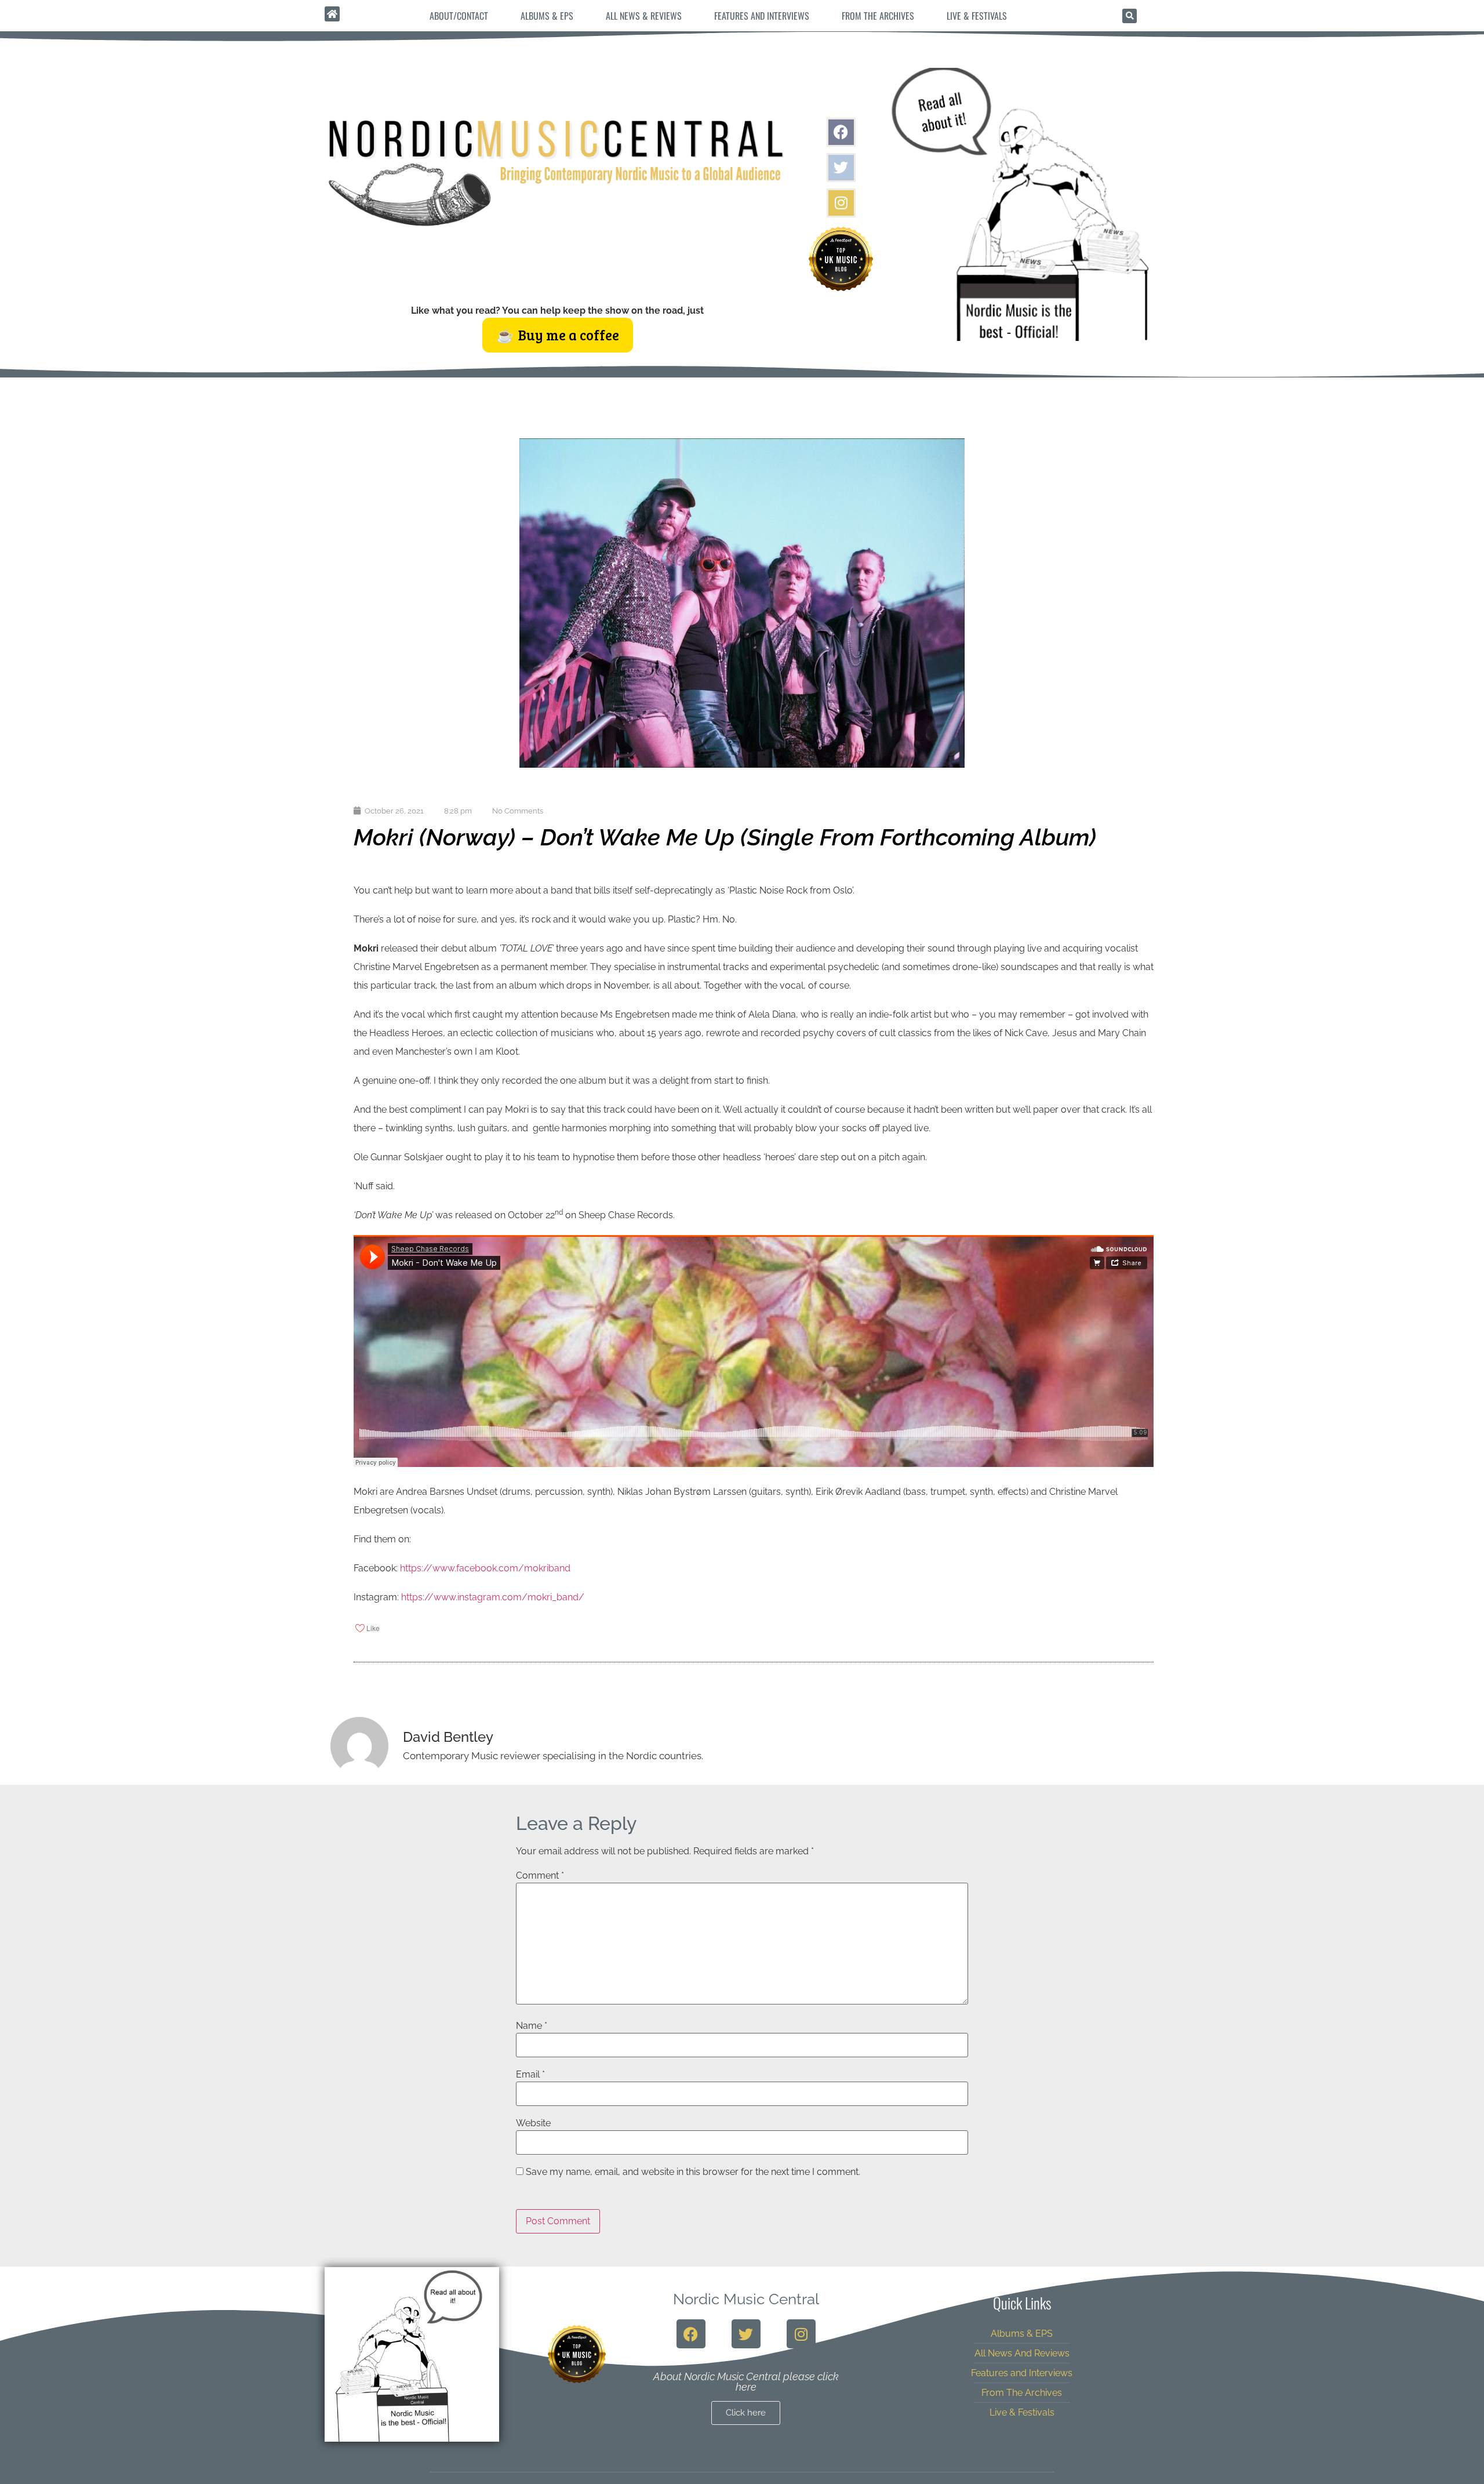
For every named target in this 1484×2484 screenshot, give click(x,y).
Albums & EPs (547, 16)
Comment (540, 1876)
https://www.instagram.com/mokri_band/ (493, 1597)
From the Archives (878, 16)
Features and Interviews (762, 16)
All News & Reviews (644, 16)
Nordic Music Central (746, 2299)
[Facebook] (841, 132)
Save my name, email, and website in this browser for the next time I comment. (693, 2172)
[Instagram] (841, 203)
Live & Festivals (977, 16)
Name (532, 2026)
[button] (1130, 16)
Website (533, 2123)
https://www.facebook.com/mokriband (485, 1568)
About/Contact (459, 16)
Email (530, 2075)
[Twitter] (841, 168)
